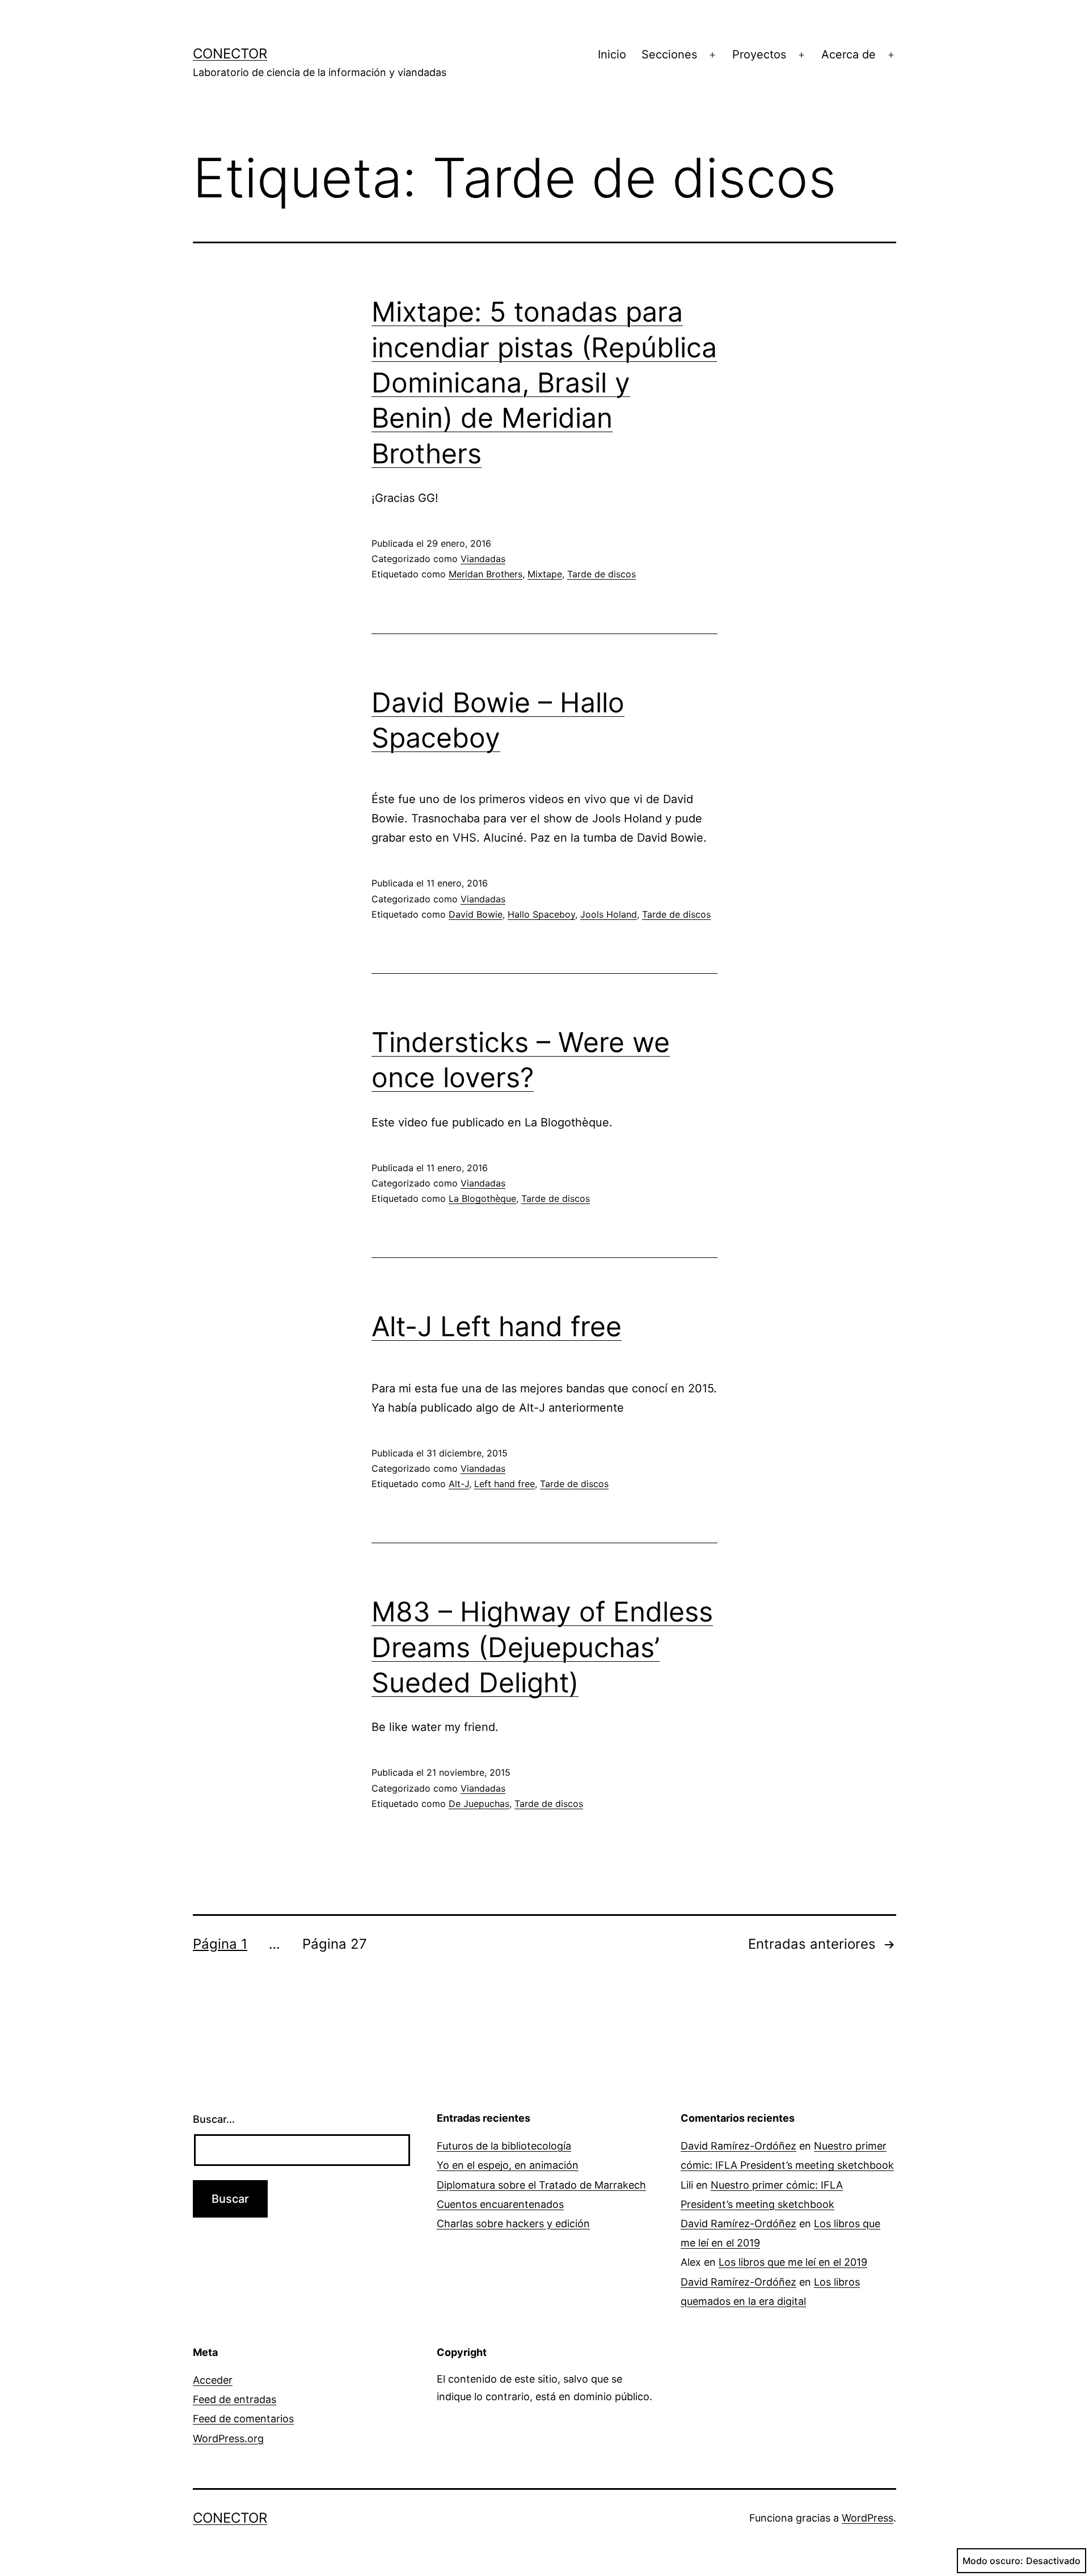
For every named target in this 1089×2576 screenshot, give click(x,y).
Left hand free (505, 1484)
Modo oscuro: (993, 2561)
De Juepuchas (479, 1804)
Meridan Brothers (486, 574)
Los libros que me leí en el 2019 (793, 2262)
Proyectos (759, 54)
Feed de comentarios (243, 2419)
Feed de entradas (235, 2399)
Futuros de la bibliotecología (504, 2146)
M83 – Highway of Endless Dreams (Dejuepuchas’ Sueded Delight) (542, 1647)
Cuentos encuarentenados (500, 2204)
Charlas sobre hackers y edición (513, 2224)
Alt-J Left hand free (497, 1326)
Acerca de (849, 54)
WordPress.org (228, 2438)
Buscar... (214, 2119)
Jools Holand (609, 914)
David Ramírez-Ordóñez (738, 2146)
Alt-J (459, 1484)
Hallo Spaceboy (541, 914)
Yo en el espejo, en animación (508, 2165)
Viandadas (483, 559)
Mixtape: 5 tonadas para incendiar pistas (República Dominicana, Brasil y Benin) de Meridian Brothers (544, 383)
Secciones (669, 54)
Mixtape (545, 574)
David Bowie (476, 914)
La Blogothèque (482, 1198)
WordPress (868, 2518)
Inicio (612, 54)
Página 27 (335, 1944)
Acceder (213, 2380)
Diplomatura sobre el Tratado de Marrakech (541, 2185)
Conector (230, 54)
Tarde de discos (602, 574)
